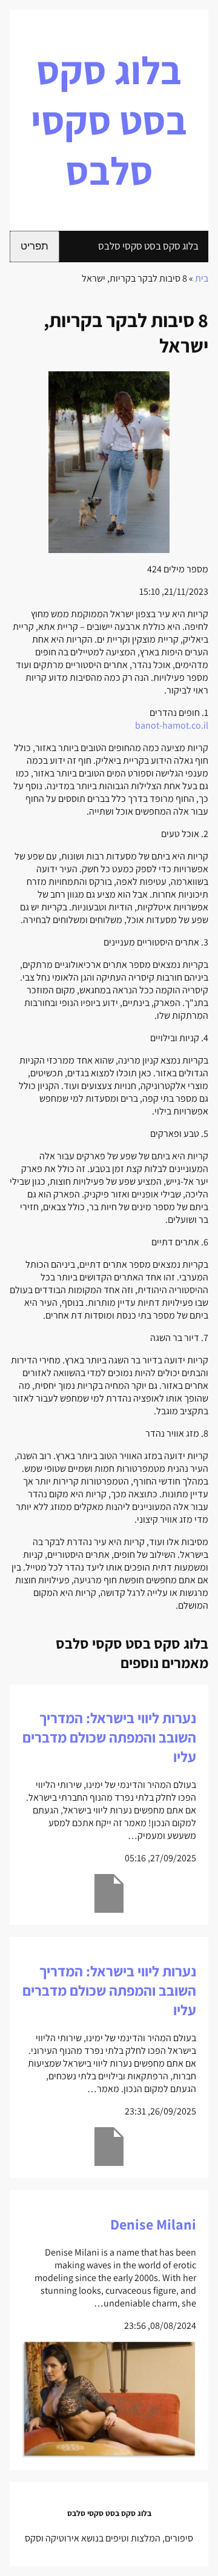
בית (202, 278)
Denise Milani (153, 2224)
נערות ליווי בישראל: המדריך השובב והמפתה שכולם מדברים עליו (109, 1737)
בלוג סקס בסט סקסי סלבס (109, 120)
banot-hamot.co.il (172, 725)
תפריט (35, 246)
